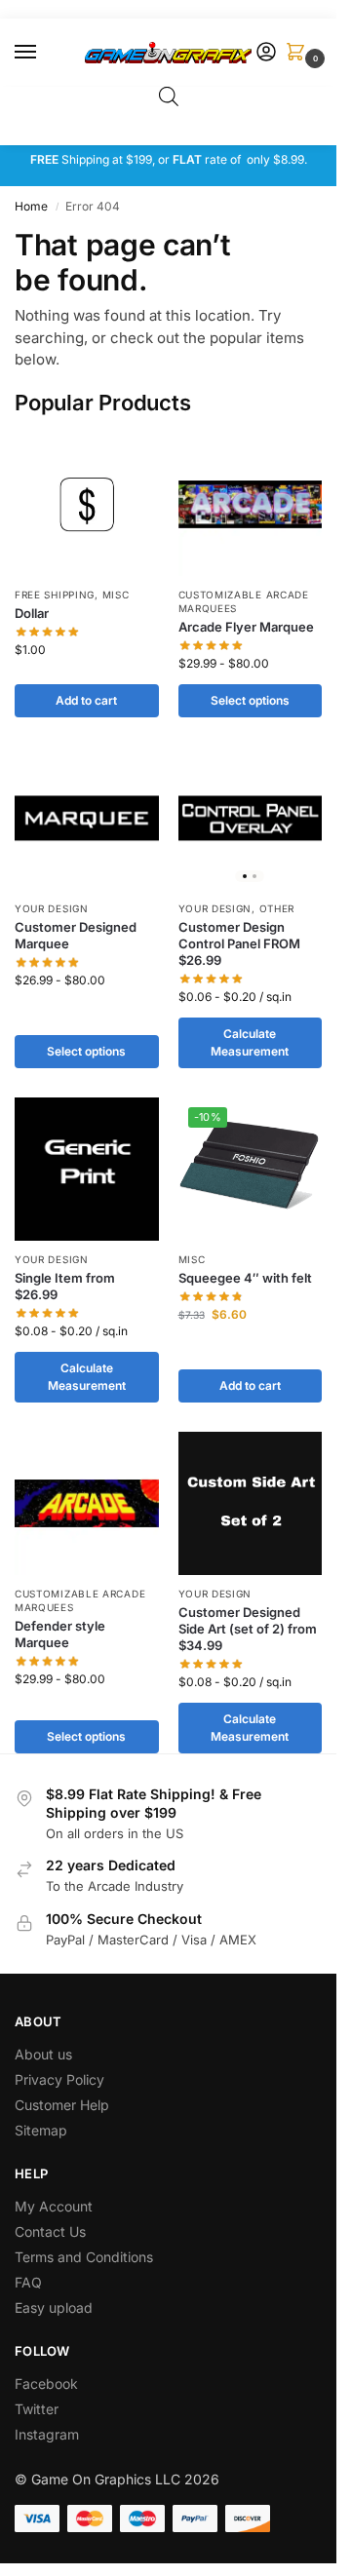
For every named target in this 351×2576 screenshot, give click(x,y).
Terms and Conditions (84, 2257)
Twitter (37, 2409)
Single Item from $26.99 (65, 1286)
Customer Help (62, 2105)
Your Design (52, 908)
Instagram (47, 2434)
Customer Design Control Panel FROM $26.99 (239, 943)
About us (45, 2054)
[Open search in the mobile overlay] (169, 96)
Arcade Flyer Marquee (246, 627)
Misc (116, 595)
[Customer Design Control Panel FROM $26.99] (251, 819)
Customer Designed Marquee (76, 935)
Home (31, 206)
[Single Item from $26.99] (87, 1170)
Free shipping (55, 595)
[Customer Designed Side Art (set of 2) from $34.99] (251, 1504)
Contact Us (50, 2231)
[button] (299, 53)
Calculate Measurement (250, 1042)
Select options (250, 700)
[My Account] (266, 53)
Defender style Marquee (60, 1634)
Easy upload (54, 2307)
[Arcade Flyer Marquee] (251, 505)
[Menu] (44, 53)
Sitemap (41, 2130)
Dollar (32, 613)
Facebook (46, 2384)
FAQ (28, 2282)
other (277, 908)
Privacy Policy (59, 2079)
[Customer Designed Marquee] (87, 819)
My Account (54, 2206)
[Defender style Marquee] (87, 1504)
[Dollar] (87, 505)
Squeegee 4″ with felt (245, 1278)
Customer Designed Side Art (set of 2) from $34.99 (248, 1629)
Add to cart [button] (86, 700)
